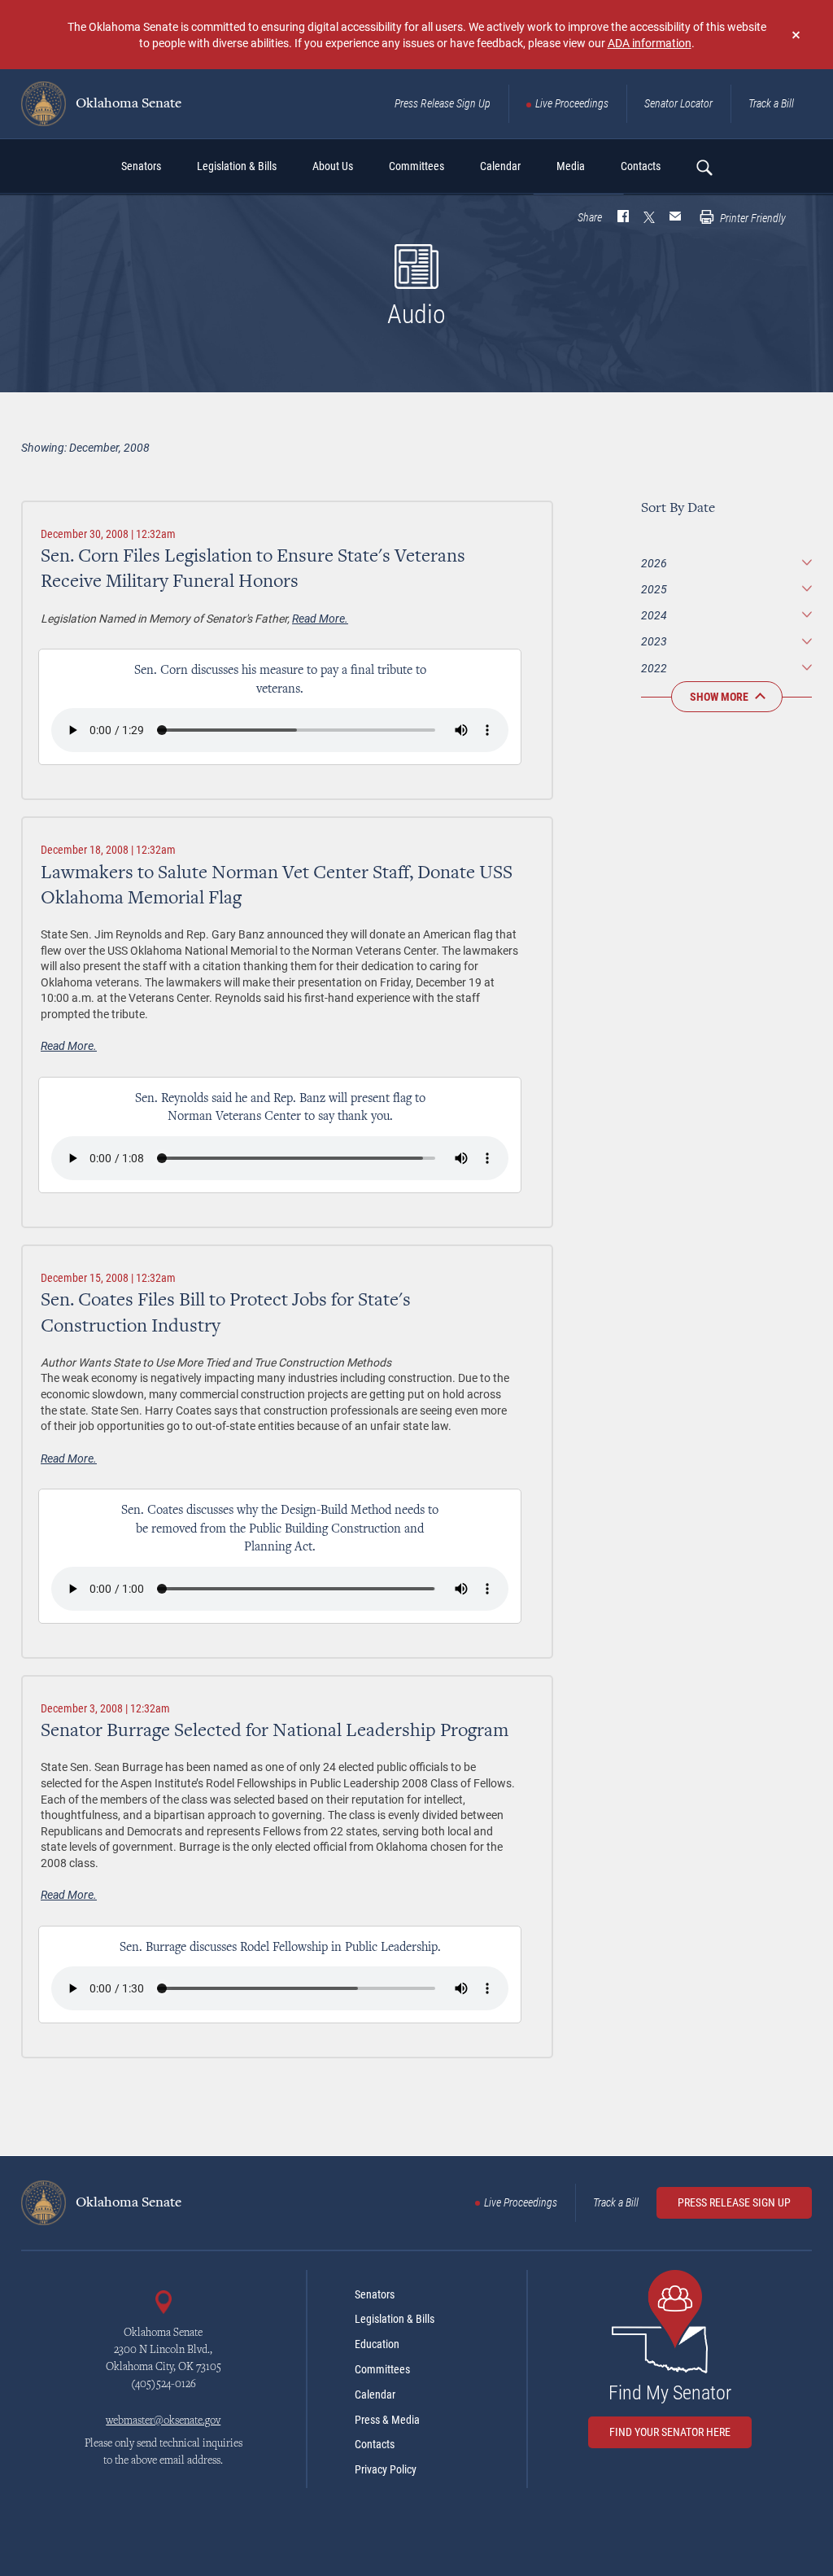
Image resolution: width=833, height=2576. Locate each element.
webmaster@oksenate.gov (163, 2421)
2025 (654, 589)
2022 (654, 668)
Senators (375, 2294)
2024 (654, 615)
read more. (320, 618)
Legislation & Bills (395, 2319)
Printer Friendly (752, 218)
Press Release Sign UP (734, 2202)
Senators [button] (141, 166)
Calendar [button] (500, 166)
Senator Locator (678, 103)
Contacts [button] (641, 166)
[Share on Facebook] (623, 218)
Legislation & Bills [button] (237, 166)
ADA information (650, 43)
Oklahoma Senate (127, 104)
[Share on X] (649, 218)
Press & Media (387, 2420)
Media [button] (571, 166)
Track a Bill (771, 103)
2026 (654, 563)
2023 (654, 641)
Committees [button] (416, 166)
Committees (382, 2369)
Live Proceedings (572, 103)
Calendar (375, 2394)
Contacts (375, 2444)
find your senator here (670, 2432)
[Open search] (704, 167)
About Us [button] (333, 166)
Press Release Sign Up (443, 103)
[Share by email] (675, 218)
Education (377, 2344)
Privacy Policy (386, 2469)
